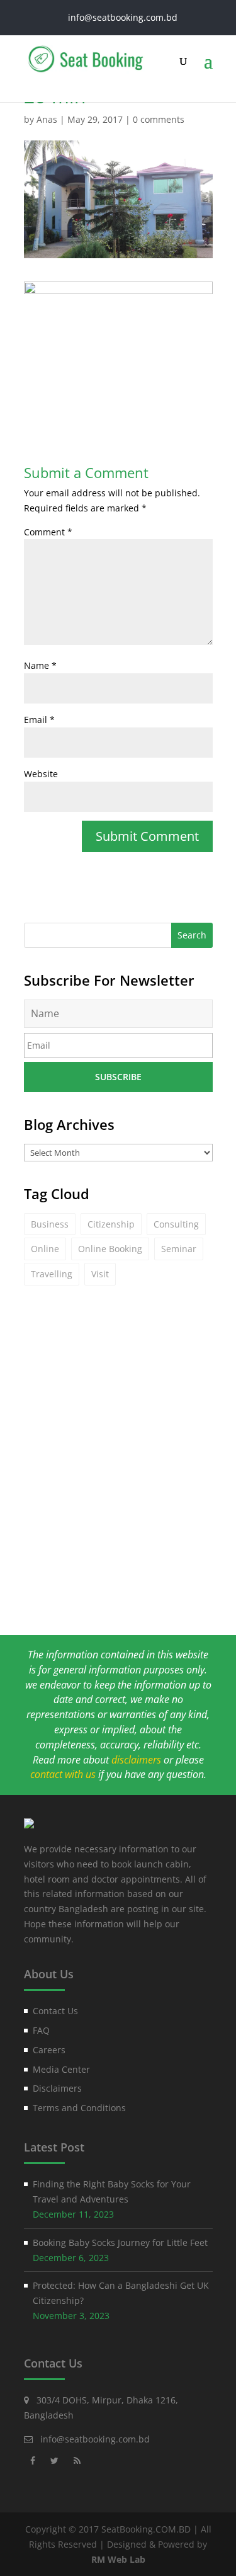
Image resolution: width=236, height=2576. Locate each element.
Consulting (176, 1224)
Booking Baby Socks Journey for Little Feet (120, 2243)
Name (40, 665)
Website (41, 774)
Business (50, 1224)
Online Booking (110, 1249)
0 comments (159, 119)
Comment (48, 532)
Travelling (52, 1274)
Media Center (61, 2069)
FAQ (41, 2030)
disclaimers (136, 1760)
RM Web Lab (118, 2559)
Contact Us (55, 2011)
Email (39, 720)
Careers (49, 2050)
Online (45, 1249)
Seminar (179, 1249)
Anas (47, 119)
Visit (100, 1274)
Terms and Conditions (79, 2108)
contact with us (63, 1774)
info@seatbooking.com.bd (95, 2439)
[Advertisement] (118, 1485)
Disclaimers (57, 2088)
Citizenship (111, 1224)
